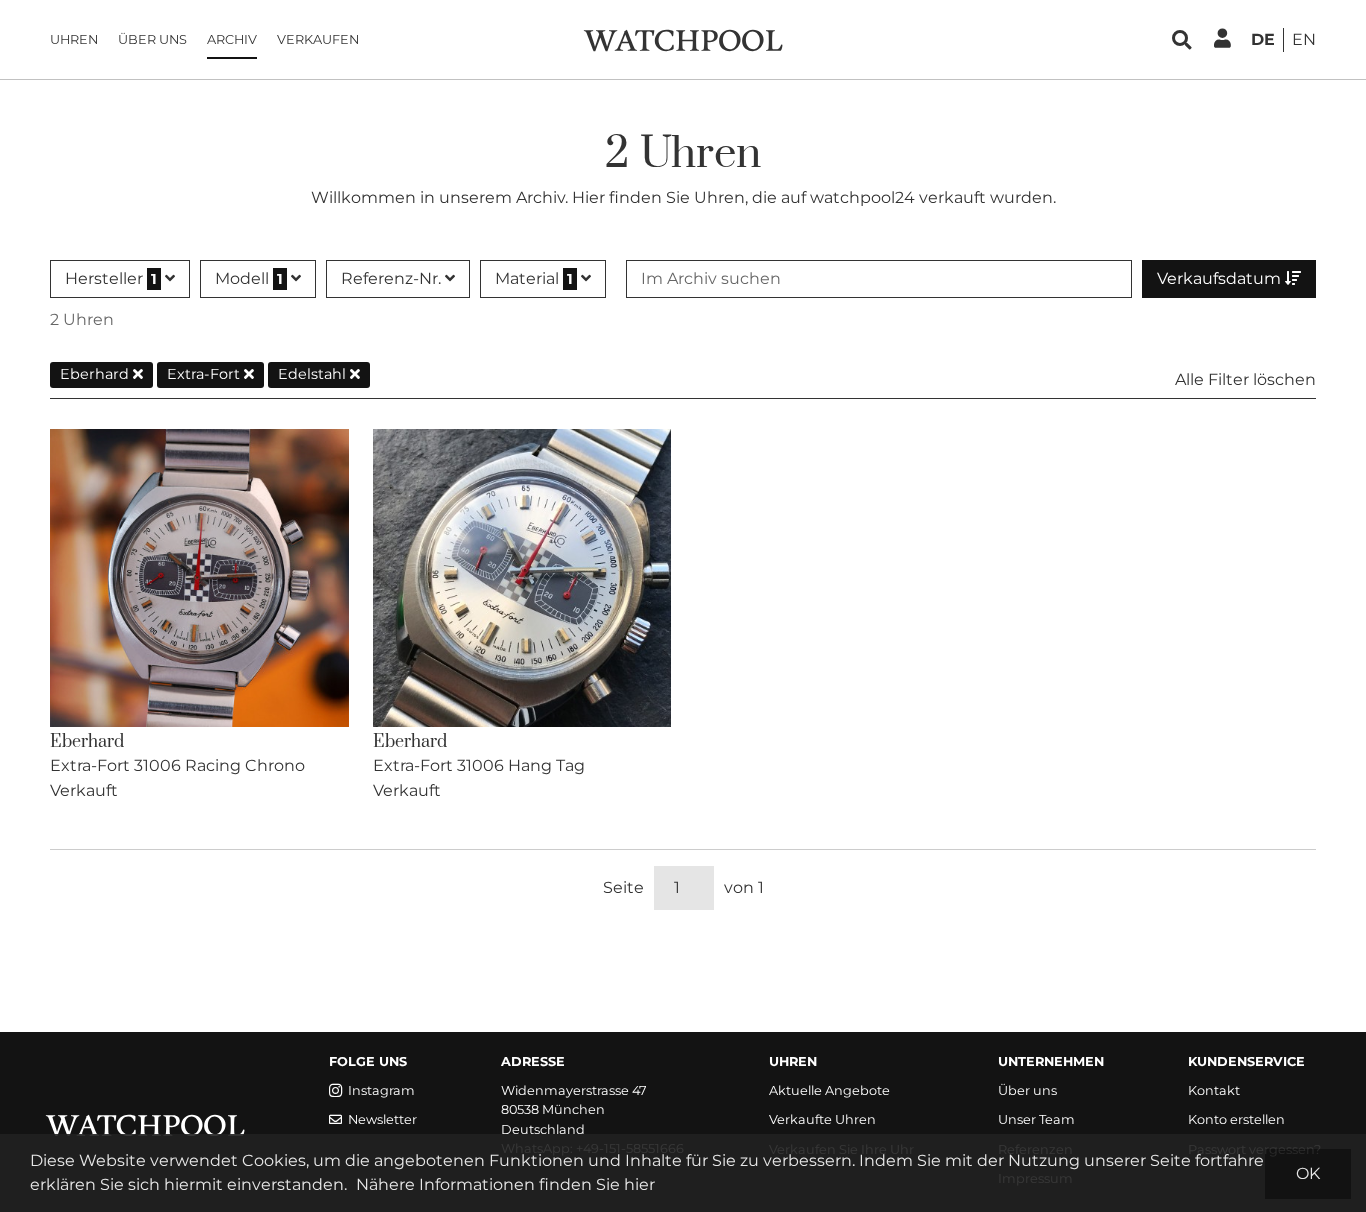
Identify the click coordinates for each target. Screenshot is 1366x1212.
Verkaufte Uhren (822, 1119)
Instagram (381, 1090)
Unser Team (1036, 1119)
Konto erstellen (1236, 1119)
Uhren (74, 39)
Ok (1308, 1173)
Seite (623, 887)
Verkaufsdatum (1221, 278)
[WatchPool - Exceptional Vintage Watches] (683, 38)
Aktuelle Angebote (829, 1090)
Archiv (232, 39)
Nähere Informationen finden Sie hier (505, 1184)
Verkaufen (318, 39)
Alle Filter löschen (1245, 379)
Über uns (152, 39)
